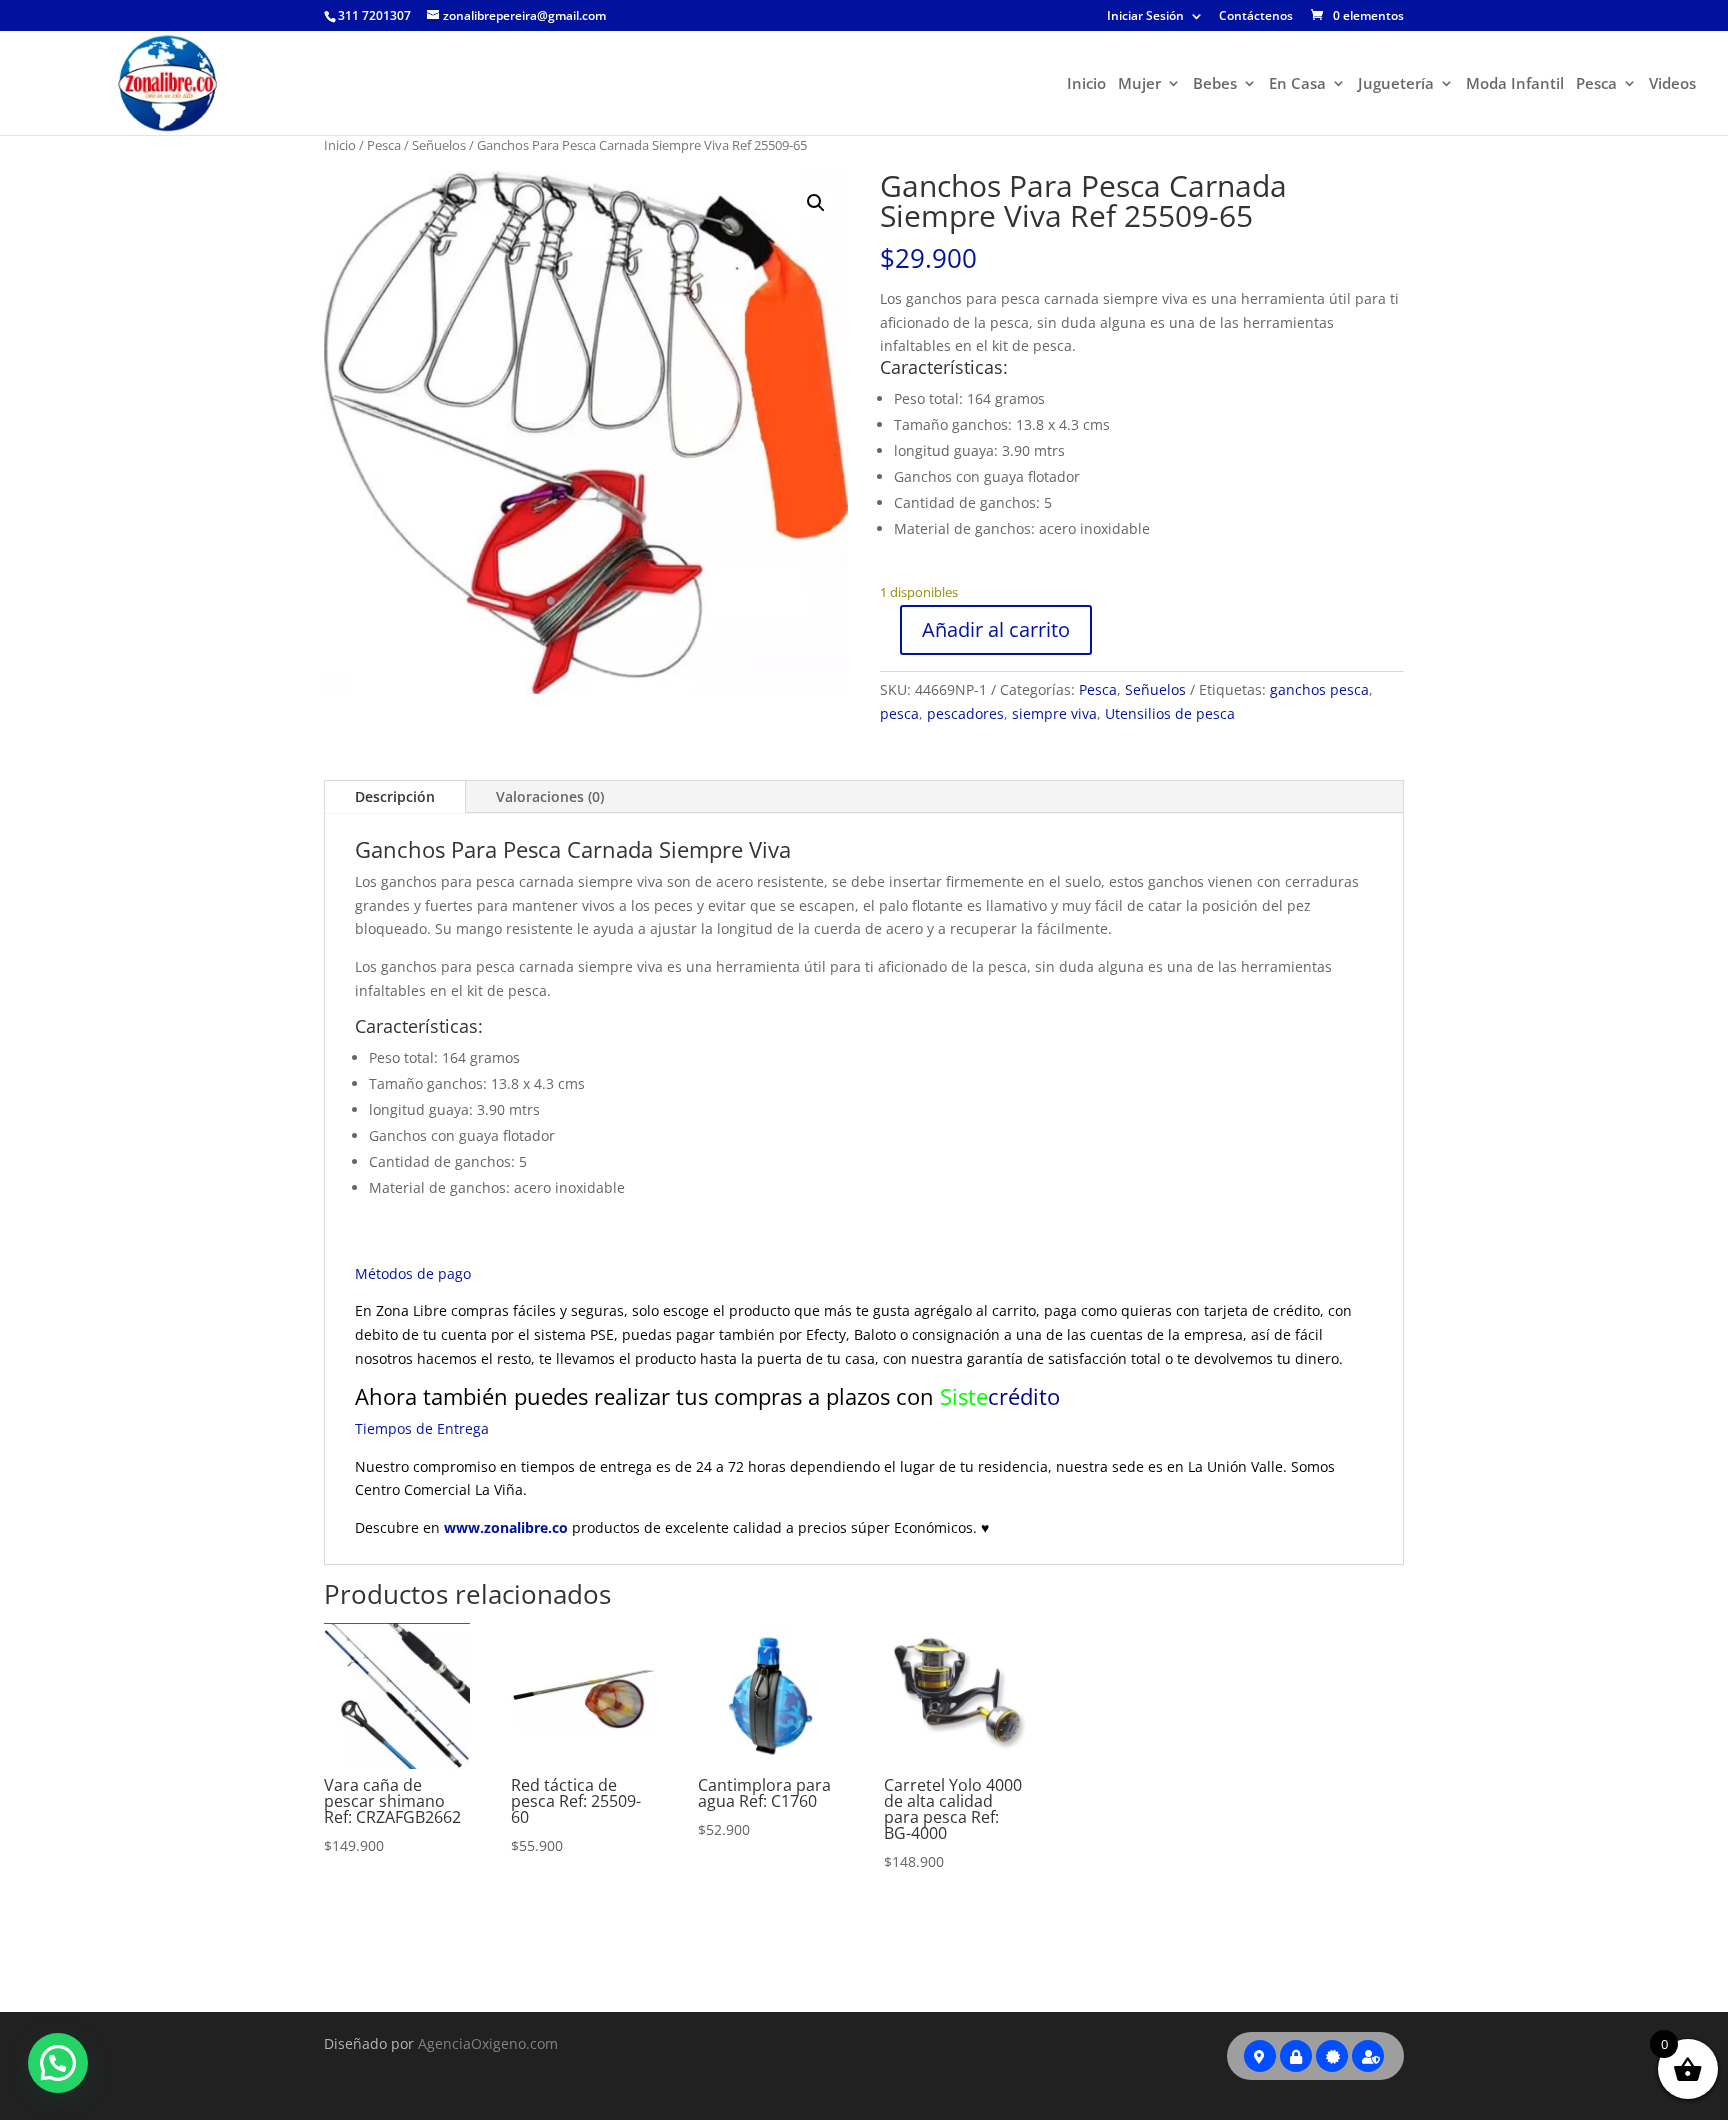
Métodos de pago (413, 1273)
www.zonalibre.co (508, 1527)
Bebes (1215, 84)
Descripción (395, 796)
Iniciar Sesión (1145, 17)
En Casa (1297, 84)
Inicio (1086, 84)
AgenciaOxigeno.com (488, 2043)
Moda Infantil (1515, 84)
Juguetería (1396, 84)
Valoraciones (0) (550, 796)
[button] (816, 203)
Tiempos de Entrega (422, 1428)
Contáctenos (1256, 17)
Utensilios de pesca (1170, 713)
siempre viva (1054, 713)
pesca (899, 713)
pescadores (965, 713)
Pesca (1596, 84)
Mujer (1139, 84)
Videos (1672, 84)
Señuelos (439, 145)
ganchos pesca (1319, 689)
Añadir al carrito (996, 629)
